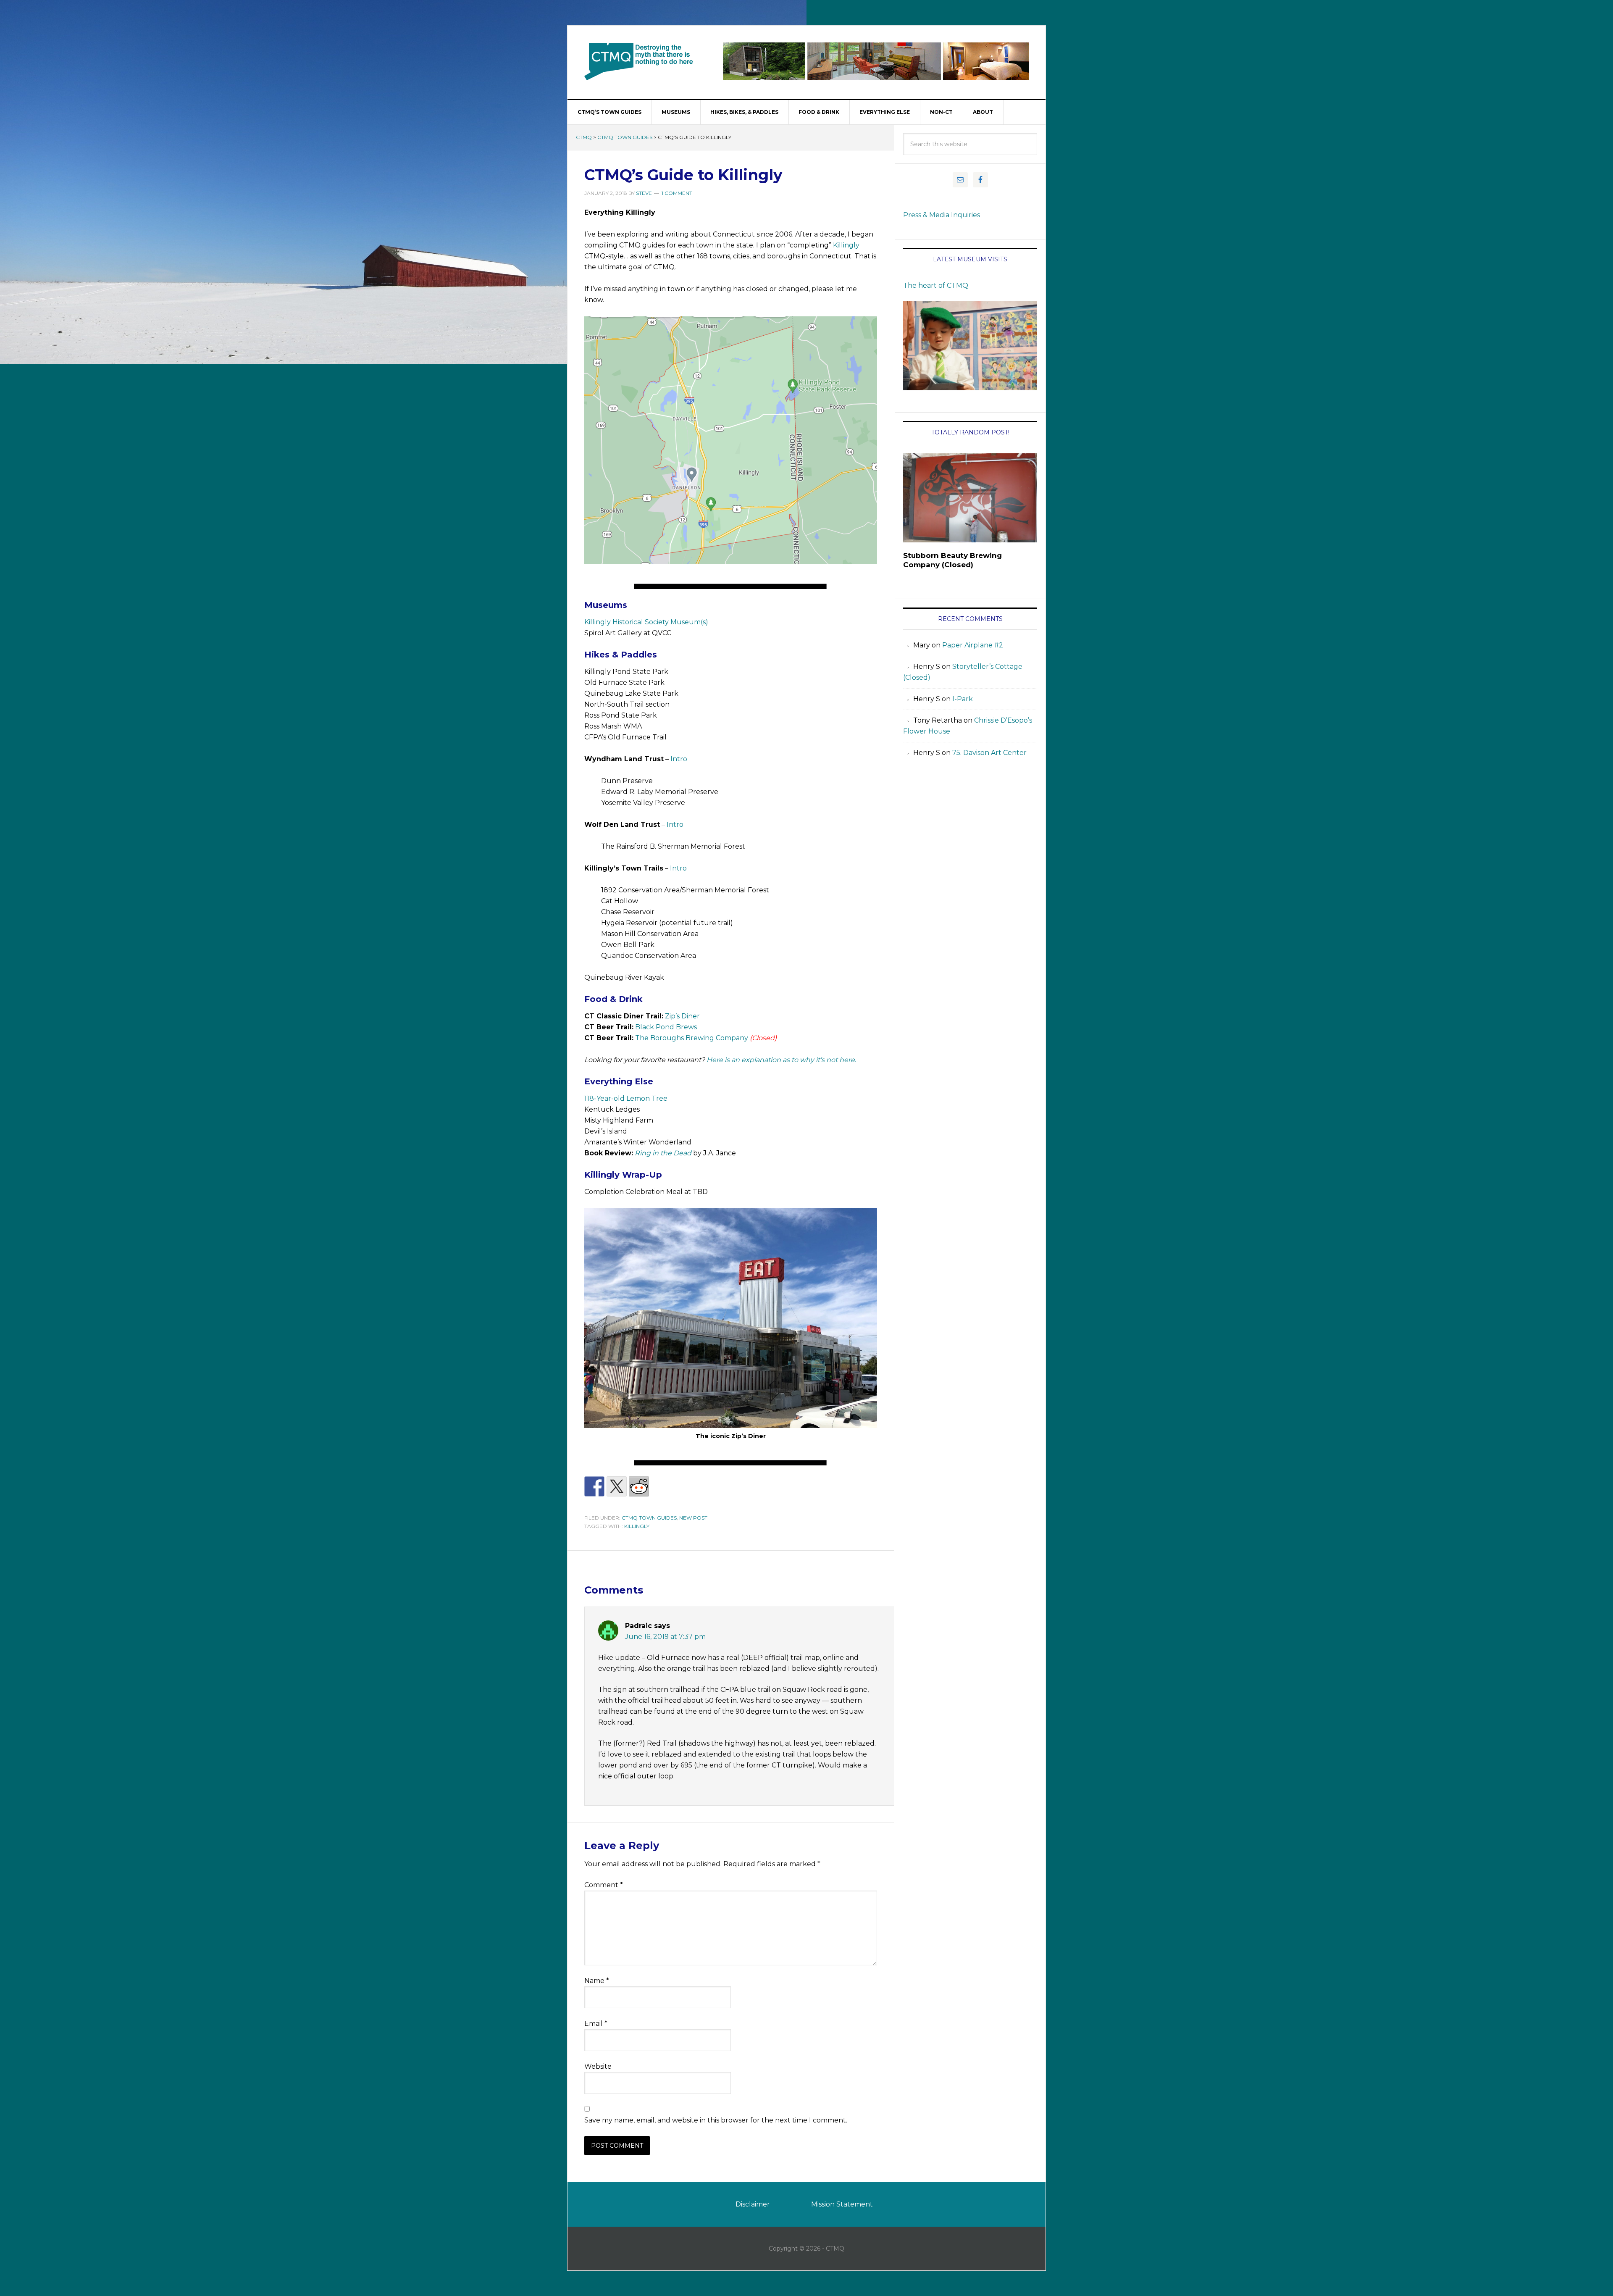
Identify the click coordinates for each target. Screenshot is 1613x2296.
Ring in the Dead (663, 1153)
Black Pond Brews (666, 1027)
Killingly (846, 245)
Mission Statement (842, 2204)
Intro (679, 759)
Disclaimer (753, 2204)
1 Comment (677, 193)
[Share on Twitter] (617, 1486)
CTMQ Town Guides (625, 137)
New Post (693, 1518)
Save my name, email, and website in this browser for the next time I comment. (716, 2120)
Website (598, 2066)
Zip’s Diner (682, 1016)
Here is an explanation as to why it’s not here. (781, 1060)
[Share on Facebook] (594, 1486)
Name (597, 1981)
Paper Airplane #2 (973, 645)
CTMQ (639, 61)
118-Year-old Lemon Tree (626, 1098)
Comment (604, 1885)
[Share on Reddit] (639, 1486)
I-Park (963, 699)
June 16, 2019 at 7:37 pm (665, 1637)
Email (596, 2024)
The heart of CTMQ (936, 285)
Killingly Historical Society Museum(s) (646, 622)
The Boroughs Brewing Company (692, 1038)
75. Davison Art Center (989, 753)
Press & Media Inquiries (942, 215)
